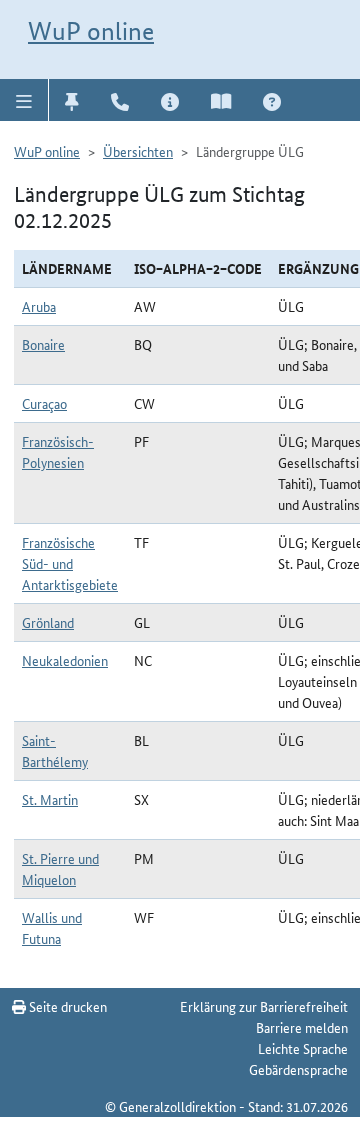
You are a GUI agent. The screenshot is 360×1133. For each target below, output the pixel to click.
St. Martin (50, 799)
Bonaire (43, 344)
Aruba (39, 306)
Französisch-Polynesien (58, 451)
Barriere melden (302, 1027)
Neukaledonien (65, 660)
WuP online (91, 31)
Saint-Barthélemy (55, 750)
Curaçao (44, 403)
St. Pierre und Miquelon (60, 868)
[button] (24, 100)
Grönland (48, 622)
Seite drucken (66, 1006)
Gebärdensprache (298, 1069)
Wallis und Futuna (52, 927)
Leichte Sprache (303, 1048)
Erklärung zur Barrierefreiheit (264, 1006)
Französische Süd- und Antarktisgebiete (70, 563)
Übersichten (138, 151)
